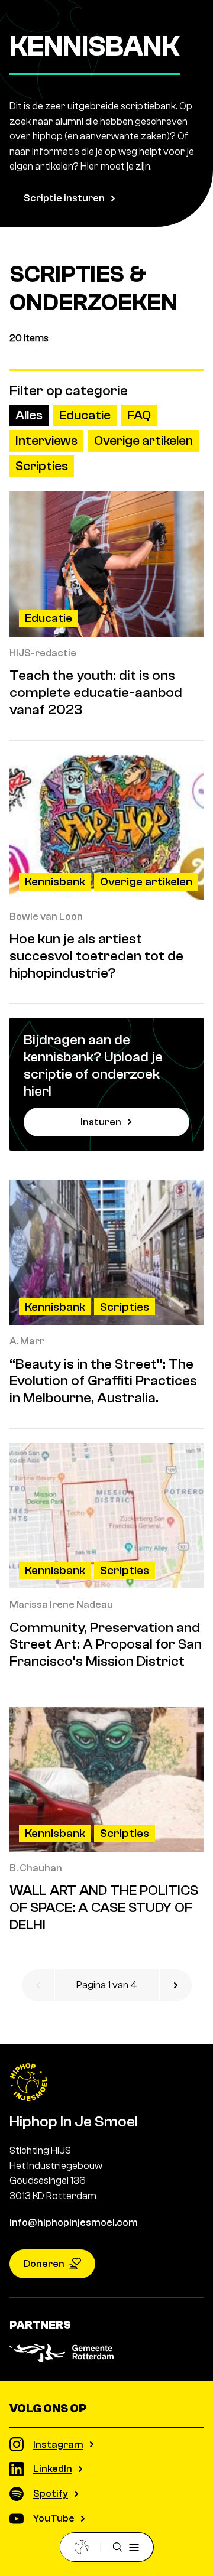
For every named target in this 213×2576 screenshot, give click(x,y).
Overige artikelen (143, 441)
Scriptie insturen (64, 198)
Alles (29, 415)
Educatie (85, 415)
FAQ (139, 415)
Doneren (44, 2264)
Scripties (42, 466)
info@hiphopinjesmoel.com (74, 2222)
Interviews (46, 441)
